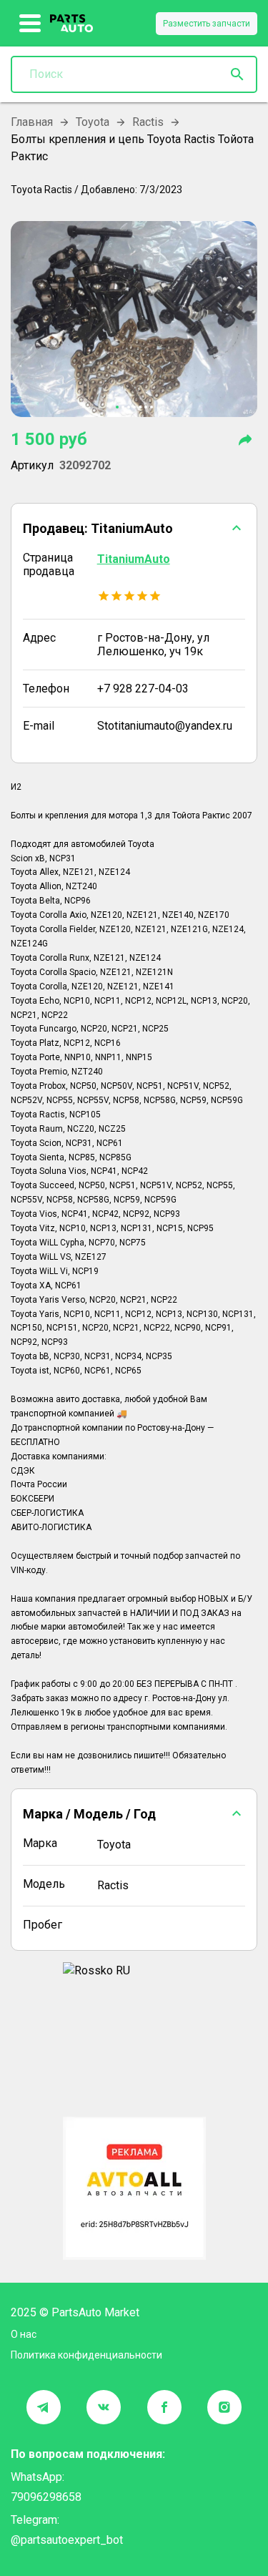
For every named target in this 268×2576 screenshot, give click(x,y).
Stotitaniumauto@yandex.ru (165, 726)
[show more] (30, 24)
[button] (134, 528)
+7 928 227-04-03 (143, 689)
